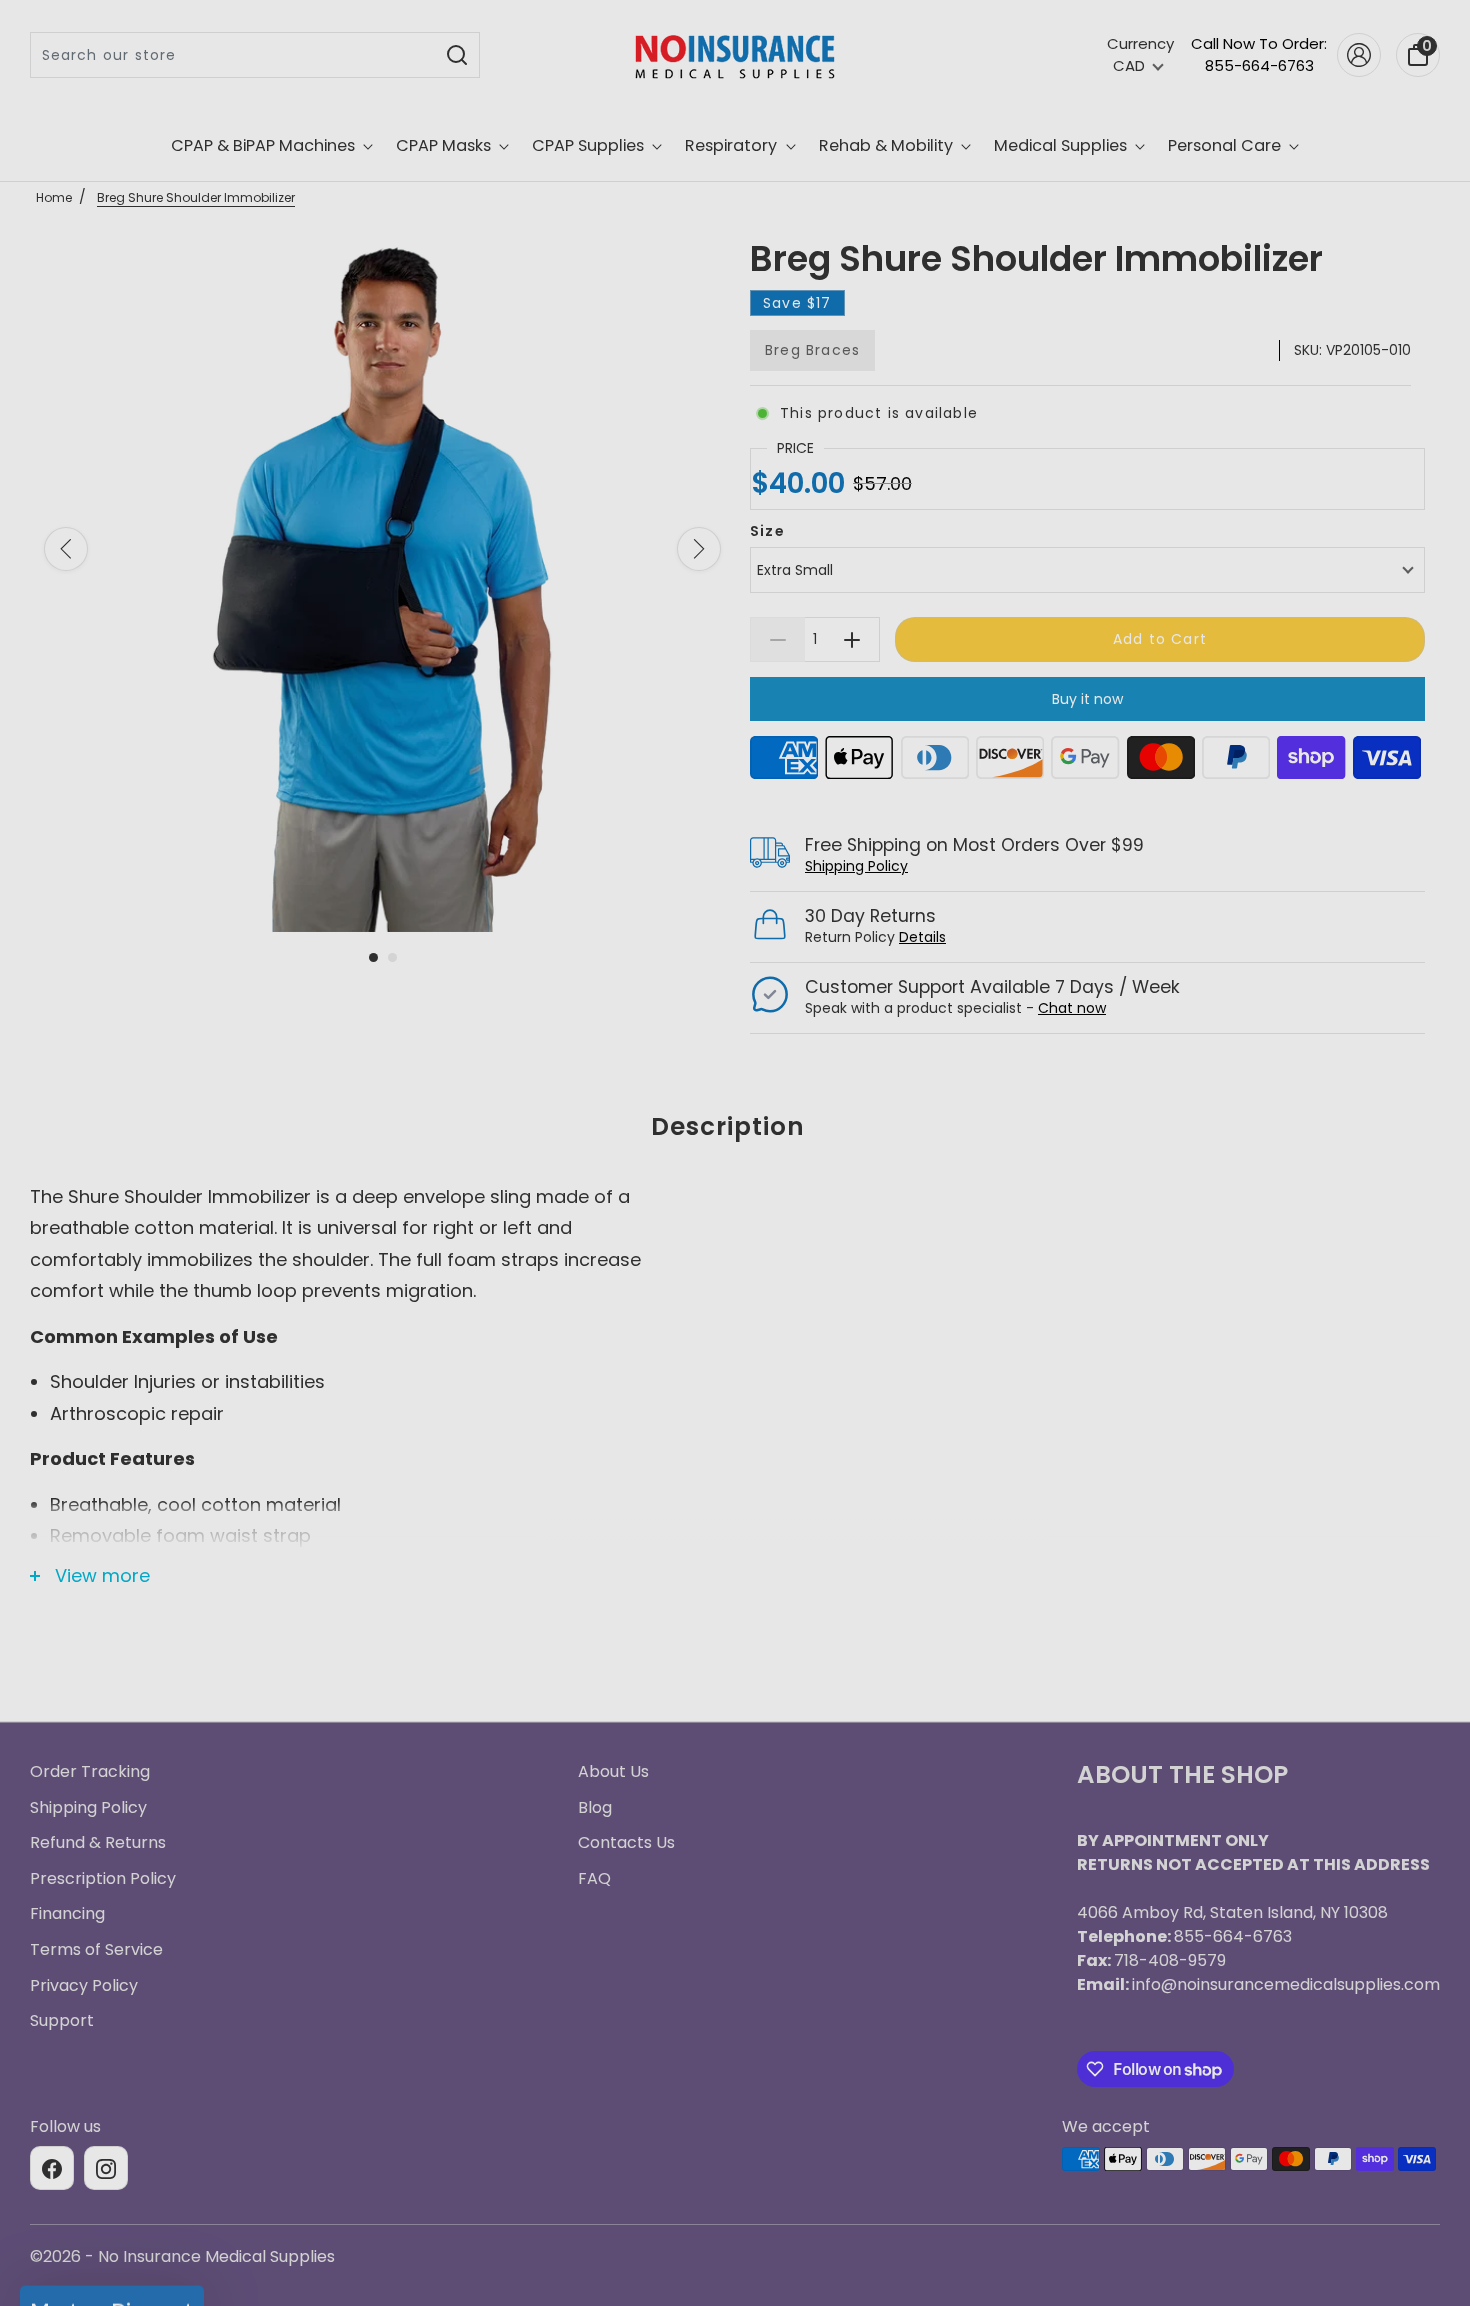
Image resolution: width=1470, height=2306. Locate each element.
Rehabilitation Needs (735, 1396)
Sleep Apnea (735, 1174)
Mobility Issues (735, 1248)
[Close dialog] (934, 858)
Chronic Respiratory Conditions (735, 1322)
